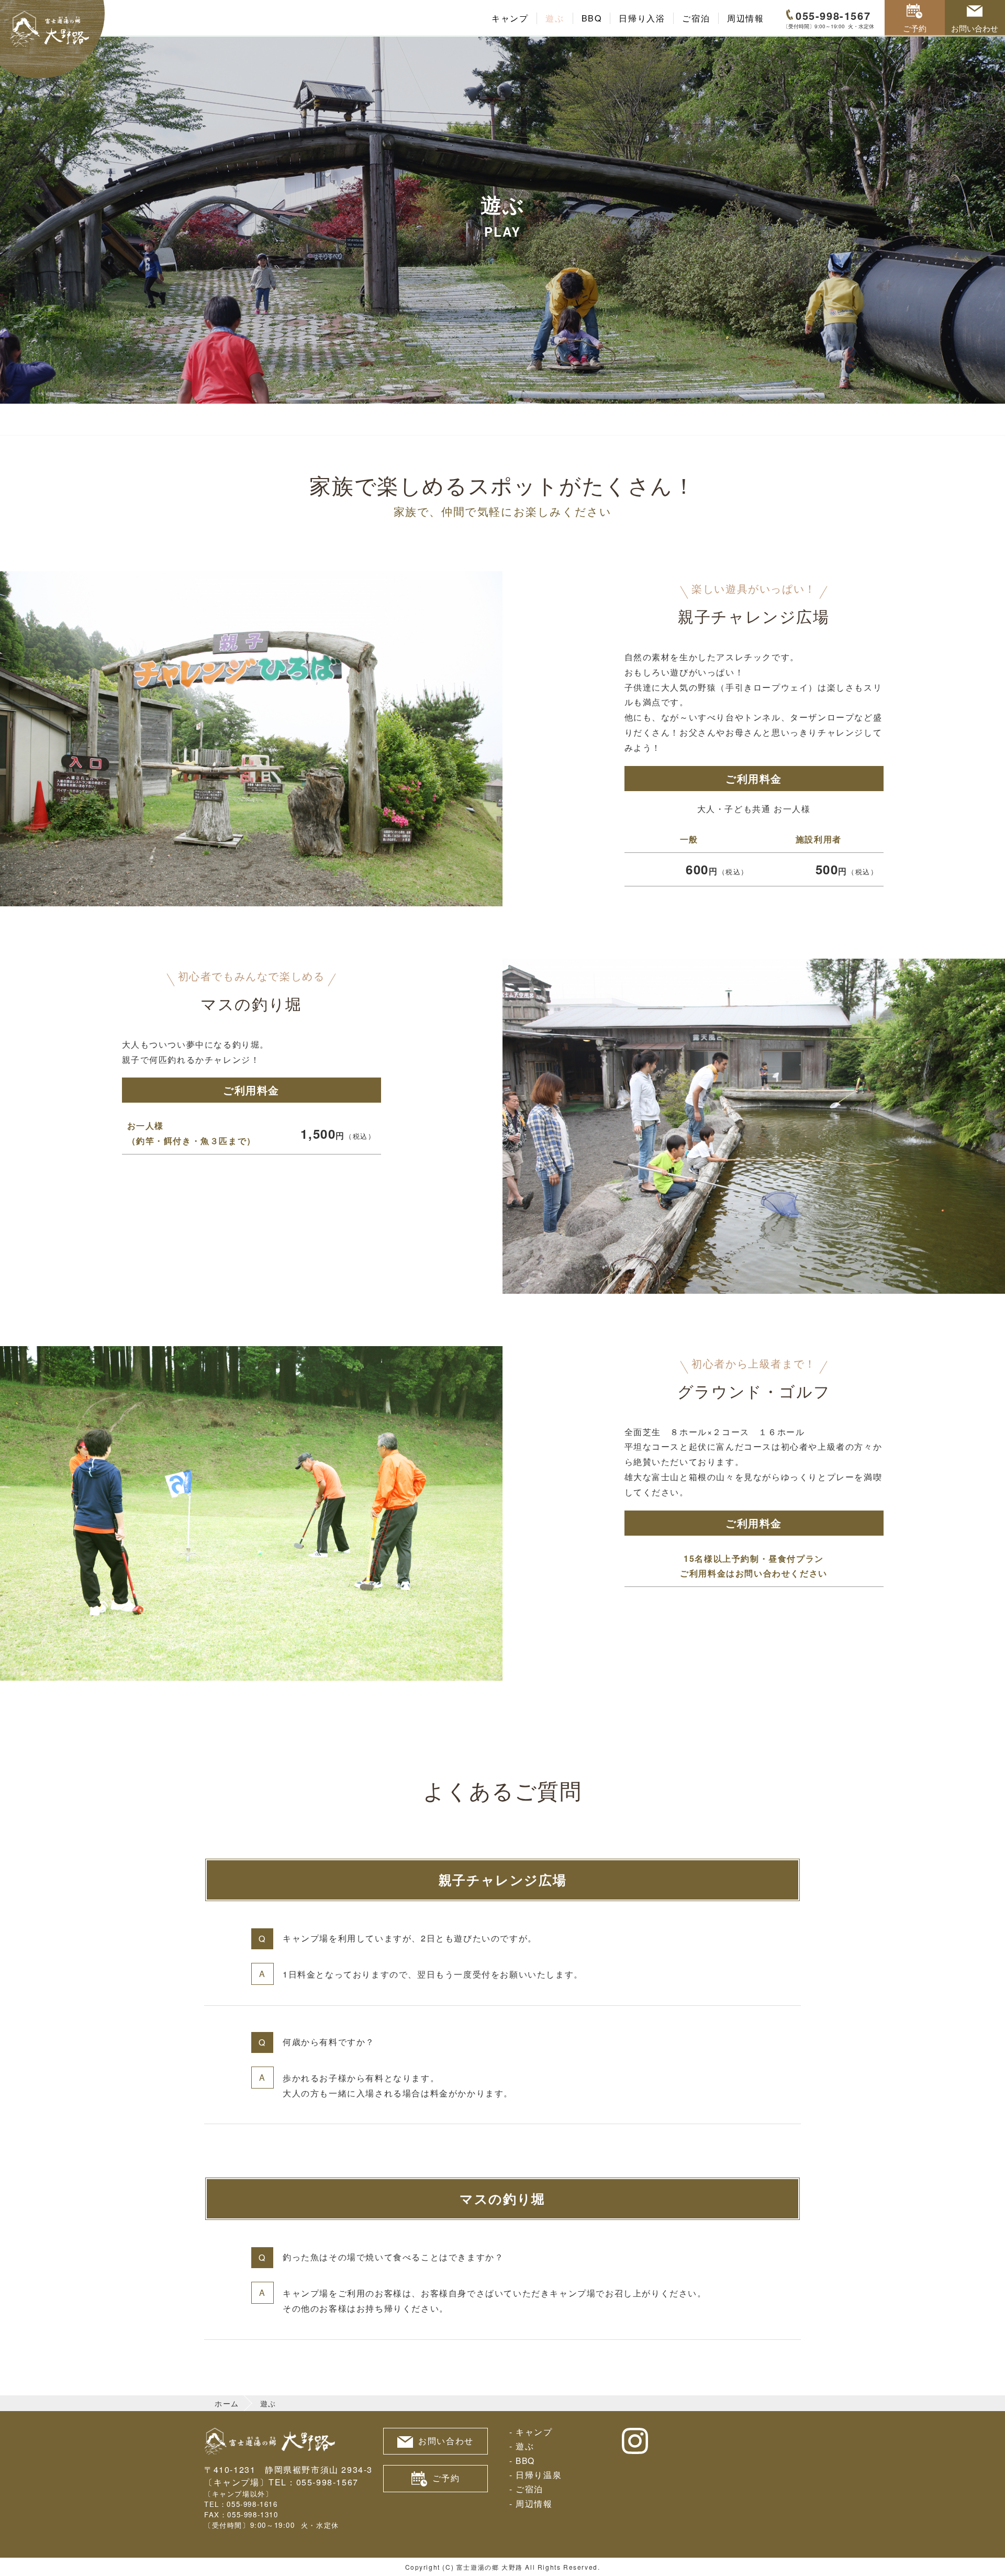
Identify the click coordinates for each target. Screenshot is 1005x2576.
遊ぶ (555, 18)
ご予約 (915, 28)
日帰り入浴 (642, 18)
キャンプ (510, 18)
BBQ (592, 18)
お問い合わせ (975, 28)
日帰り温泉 (539, 2474)
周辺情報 (745, 18)
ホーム (227, 2403)
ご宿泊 (696, 18)
